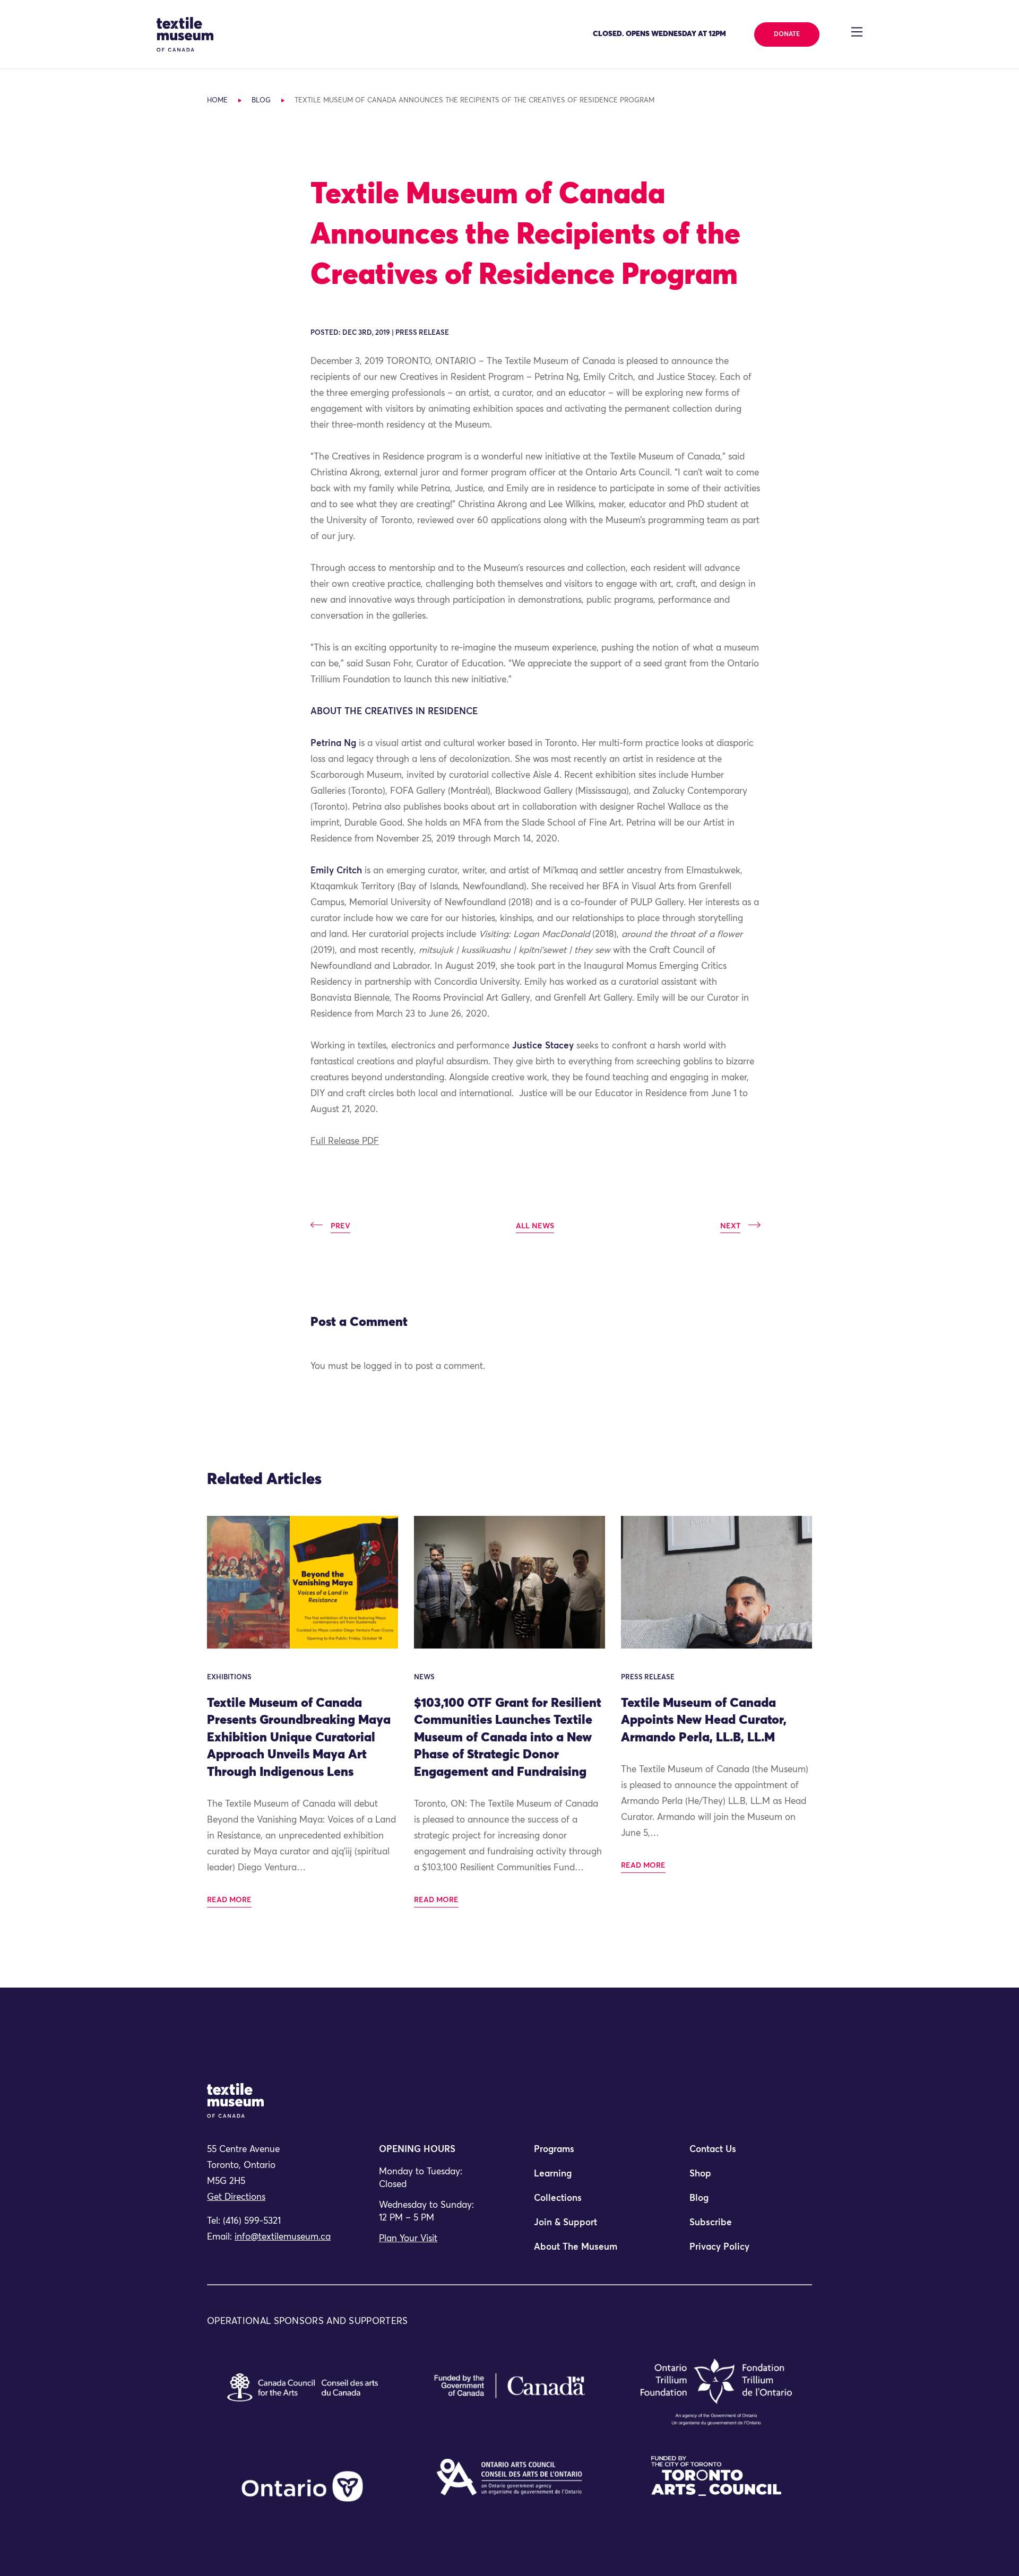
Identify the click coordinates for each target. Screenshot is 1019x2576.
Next (730, 1226)
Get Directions (236, 2197)
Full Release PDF (345, 1142)
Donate (787, 34)
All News (535, 1226)
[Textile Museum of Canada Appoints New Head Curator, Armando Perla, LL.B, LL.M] (716, 1582)
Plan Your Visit (408, 2239)
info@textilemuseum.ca (283, 2237)
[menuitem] (587, 2154)
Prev (340, 1226)
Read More (229, 1900)
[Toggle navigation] (857, 32)
